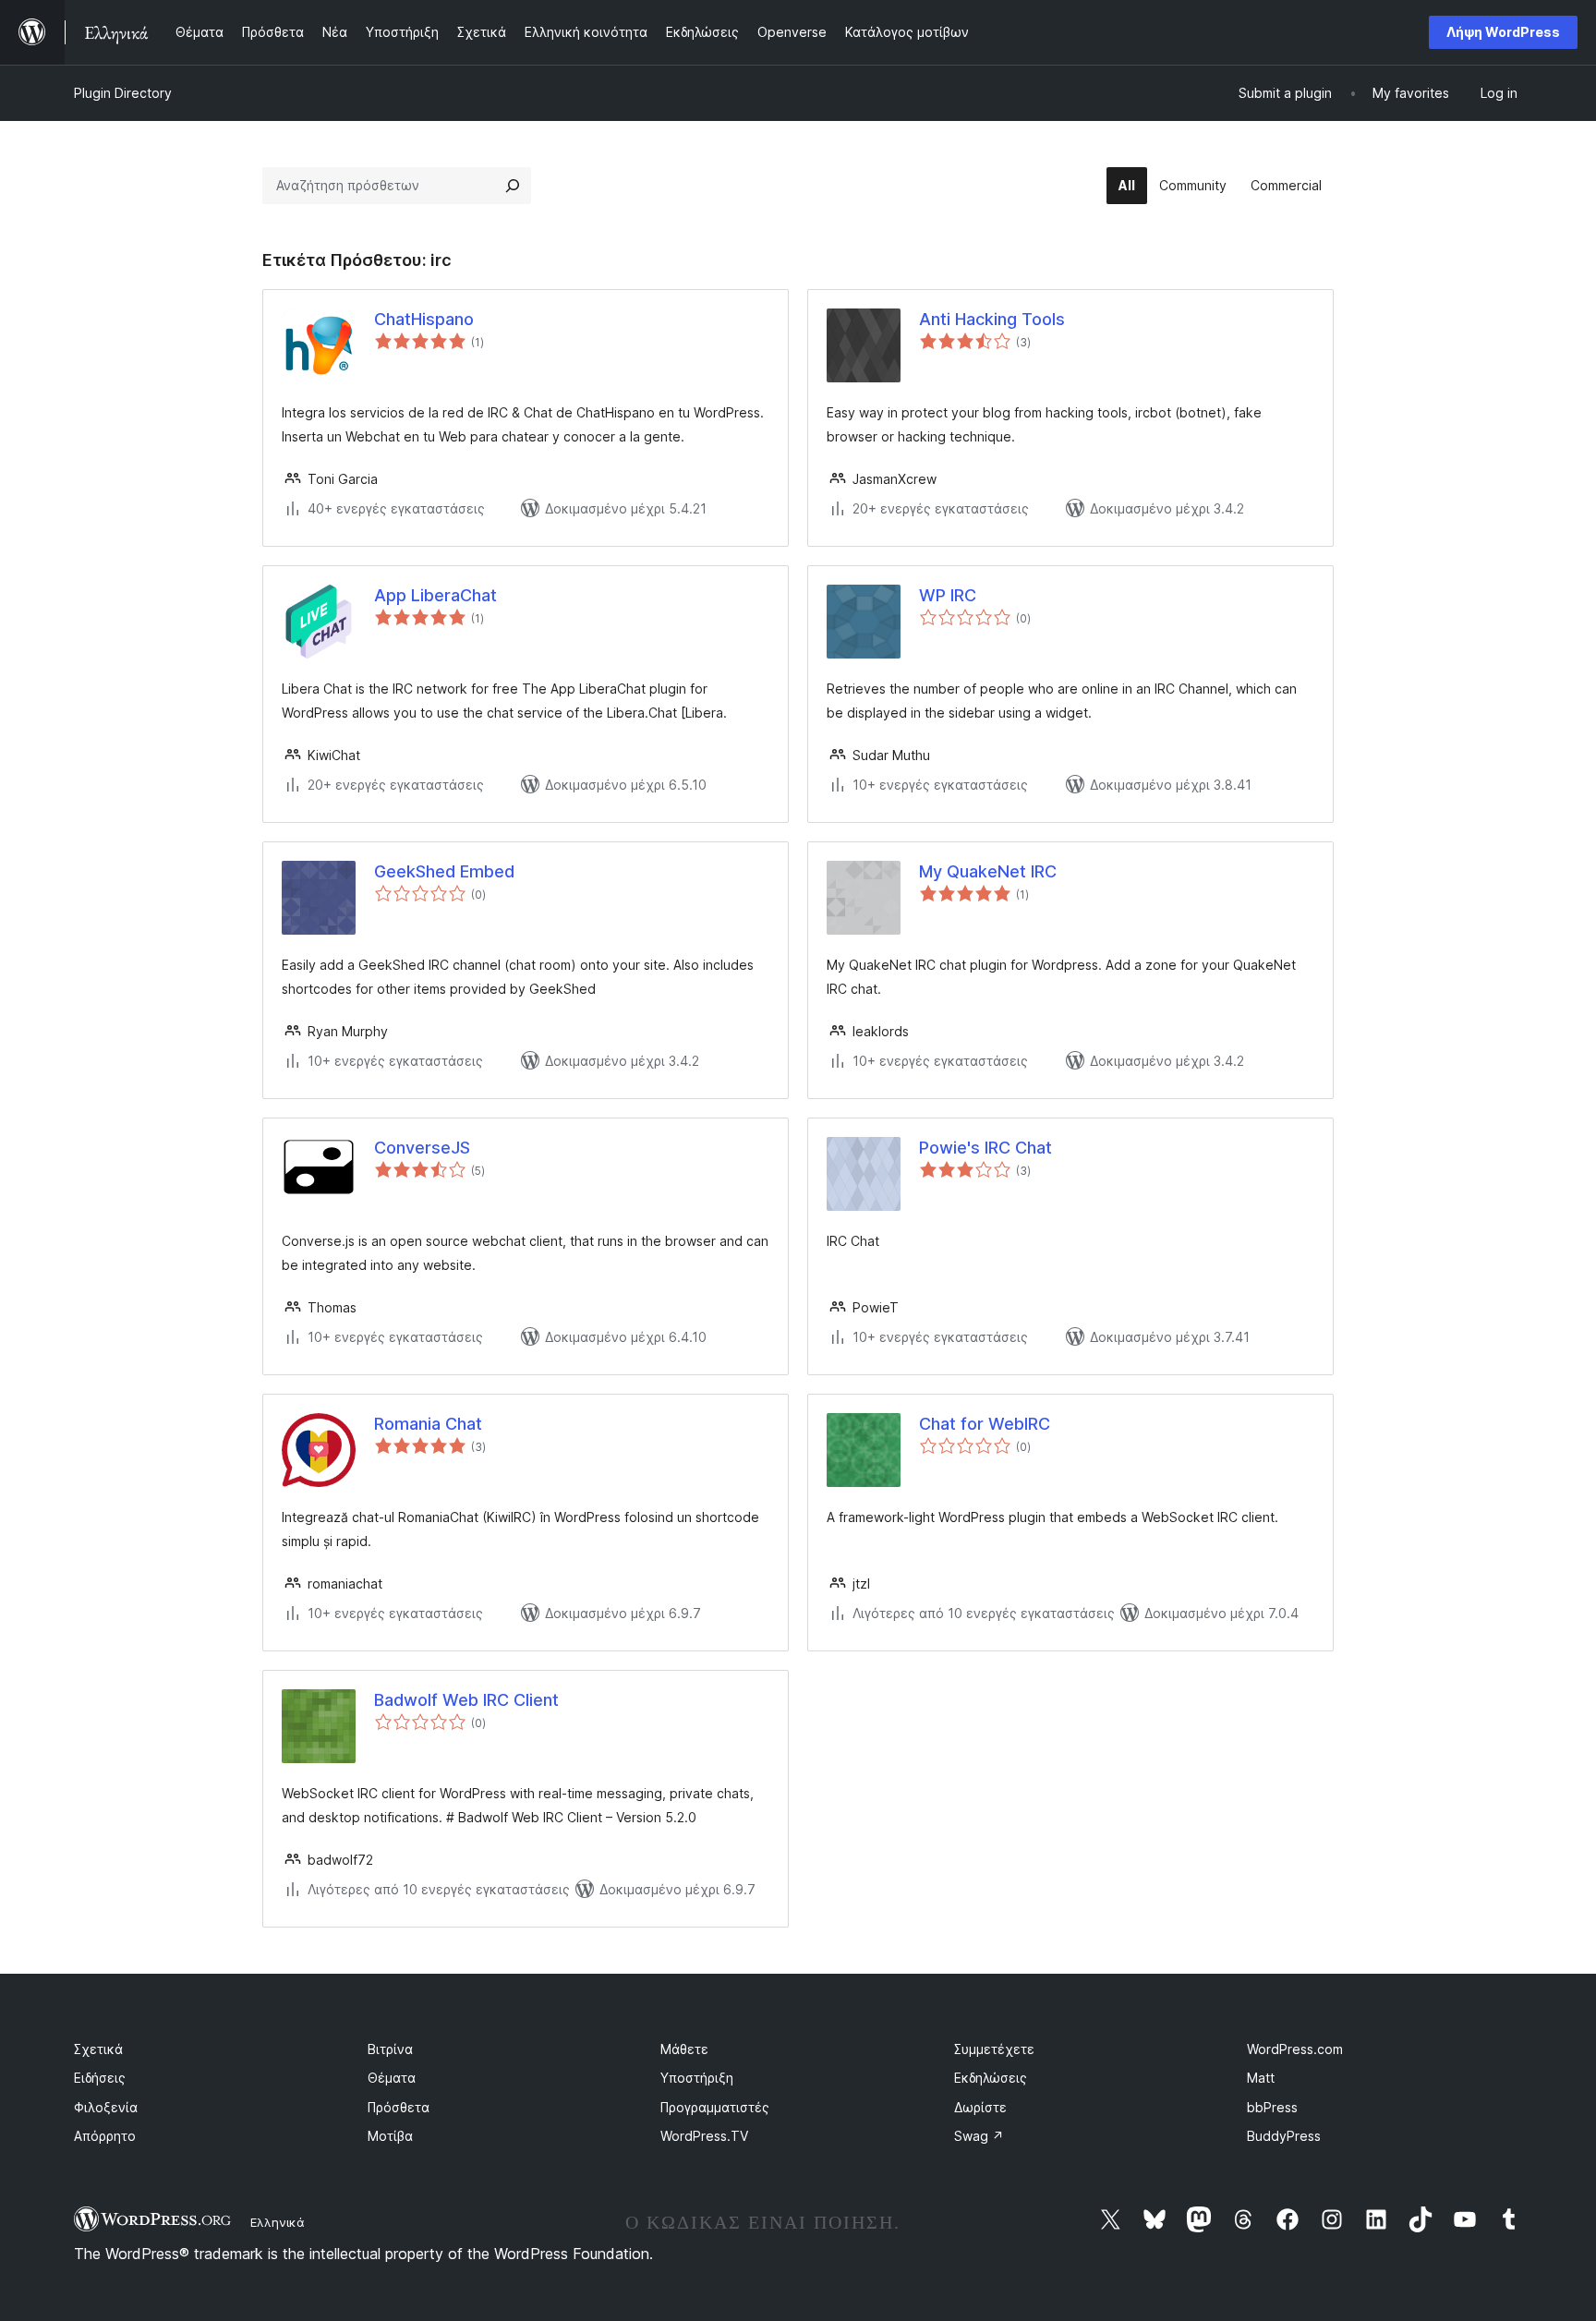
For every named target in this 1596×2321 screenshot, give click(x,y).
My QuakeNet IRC (988, 871)
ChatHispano (424, 319)
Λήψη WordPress (1503, 32)
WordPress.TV (704, 2136)
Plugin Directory (123, 93)
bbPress (1272, 2107)
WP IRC (948, 595)
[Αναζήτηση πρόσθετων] (513, 186)
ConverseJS (422, 1148)
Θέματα (392, 2078)
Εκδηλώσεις (991, 2078)
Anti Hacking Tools (992, 319)
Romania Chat (428, 1424)
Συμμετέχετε (994, 2049)
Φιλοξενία (106, 2107)
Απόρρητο (105, 2136)
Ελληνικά (278, 2222)
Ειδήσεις (100, 2078)
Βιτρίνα (390, 2049)
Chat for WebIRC (985, 1424)
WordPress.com (1295, 2049)
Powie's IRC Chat (985, 1148)
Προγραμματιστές (715, 2107)
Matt (1261, 2078)
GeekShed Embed (444, 871)
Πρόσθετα (399, 2107)
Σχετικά (98, 2049)
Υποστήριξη (697, 2078)
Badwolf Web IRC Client (466, 1700)
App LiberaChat (435, 595)
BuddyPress (1284, 2136)
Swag (979, 2136)
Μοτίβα (390, 2136)
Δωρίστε (980, 2107)
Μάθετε (684, 2049)
